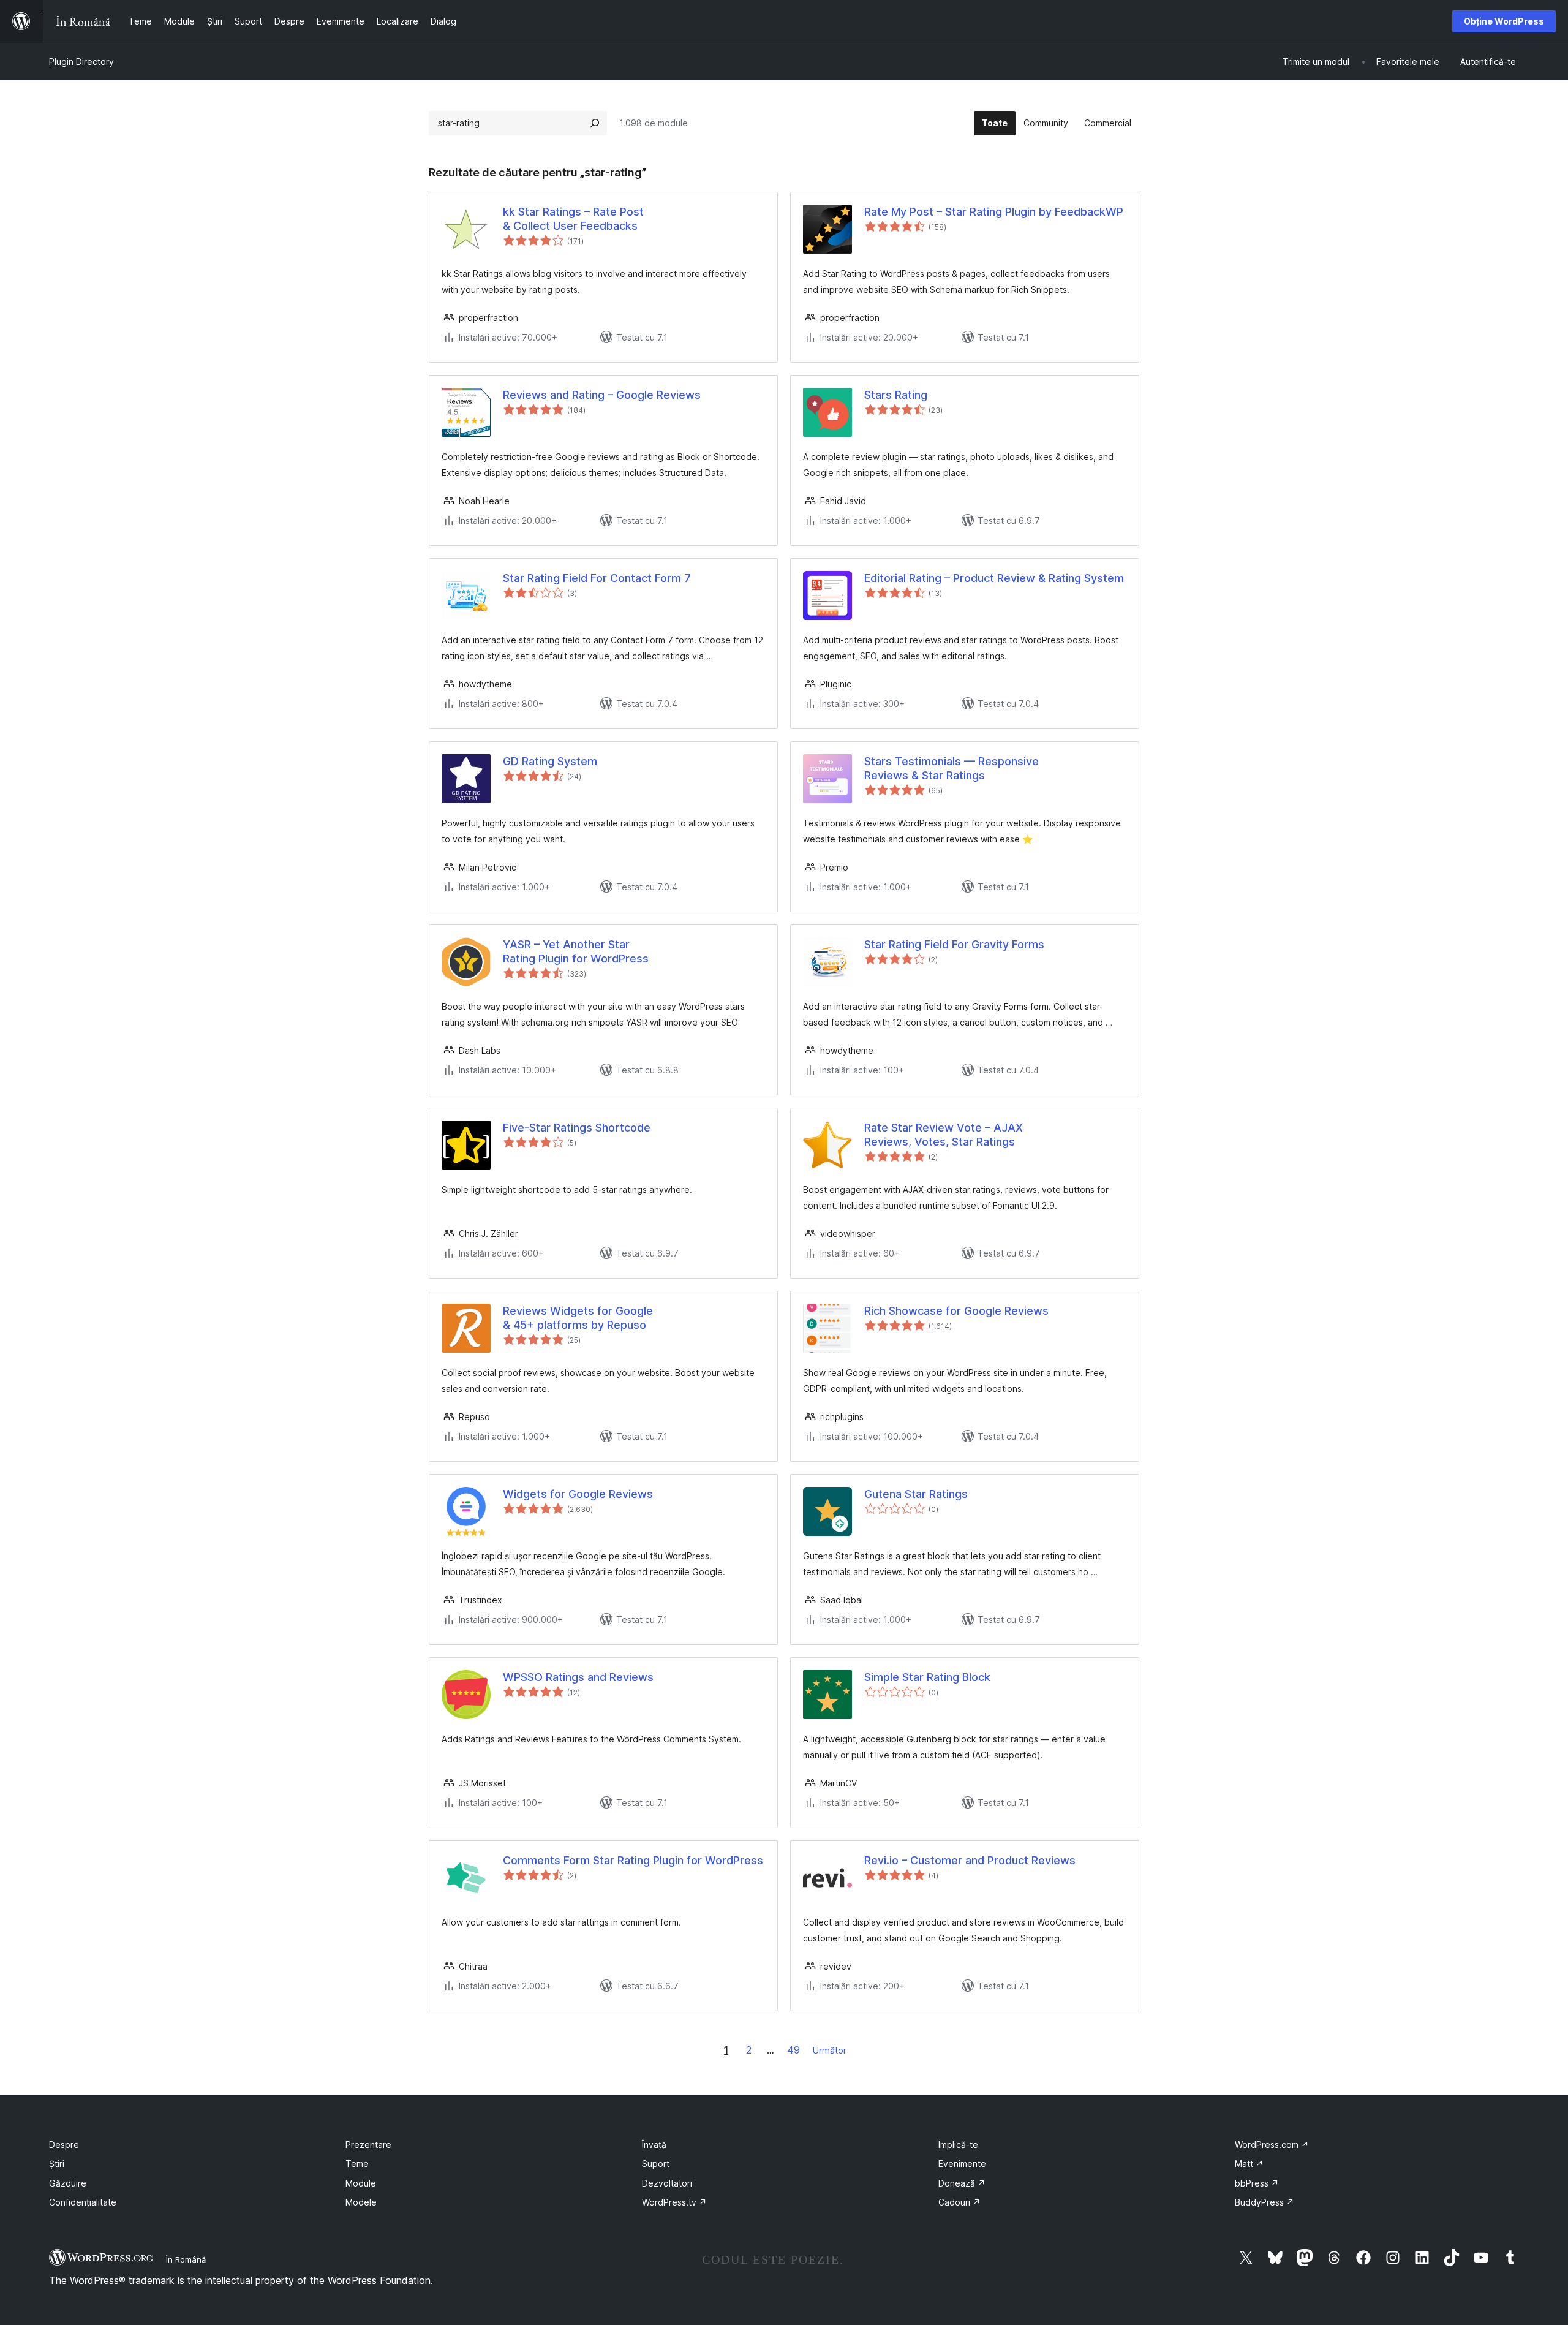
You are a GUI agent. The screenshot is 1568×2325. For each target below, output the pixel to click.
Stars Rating (896, 395)
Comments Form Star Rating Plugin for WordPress (633, 1860)
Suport (656, 2164)
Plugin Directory (81, 62)
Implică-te (958, 2145)
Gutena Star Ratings (916, 1494)
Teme (357, 2164)
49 (793, 2050)
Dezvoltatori (667, 2183)
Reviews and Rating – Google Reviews (602, 395)
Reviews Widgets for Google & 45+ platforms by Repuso (578, 1318)
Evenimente (962, 2164)
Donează (962, 2183)
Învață (654, 2145)
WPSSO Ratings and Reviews (578, 1677)
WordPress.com (1272, 2145)
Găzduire (68, 2183)
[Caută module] (595, 123)
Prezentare (368, 2145)
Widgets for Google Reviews (578, 1494)
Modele (361, 2202)
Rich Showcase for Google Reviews (956, 1311)
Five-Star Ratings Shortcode (577, 1128)
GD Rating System (550, 761)
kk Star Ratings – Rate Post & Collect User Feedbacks (573, 219)
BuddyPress (1265, 2202)
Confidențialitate (83, 2202)
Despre (64, 2145)
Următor (830, 2050)
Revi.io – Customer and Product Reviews (970, 1860)
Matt (1249, 2164)
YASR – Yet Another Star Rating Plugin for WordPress (576, 951)
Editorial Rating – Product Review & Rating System (994, 578)
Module (361, 2183)
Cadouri (959, 2202)
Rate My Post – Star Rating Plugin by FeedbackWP (994, 212)
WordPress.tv (674, 2202)
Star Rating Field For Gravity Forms (954, 944)
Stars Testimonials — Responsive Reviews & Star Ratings (952, 768)
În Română (186, 2259)
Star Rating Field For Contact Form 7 (597, 578)
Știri (57, 2164)
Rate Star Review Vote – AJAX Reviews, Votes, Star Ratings (944, 1135)
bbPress (1257, 2183)
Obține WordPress (1504, 21)
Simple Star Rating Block (927, 1677)
